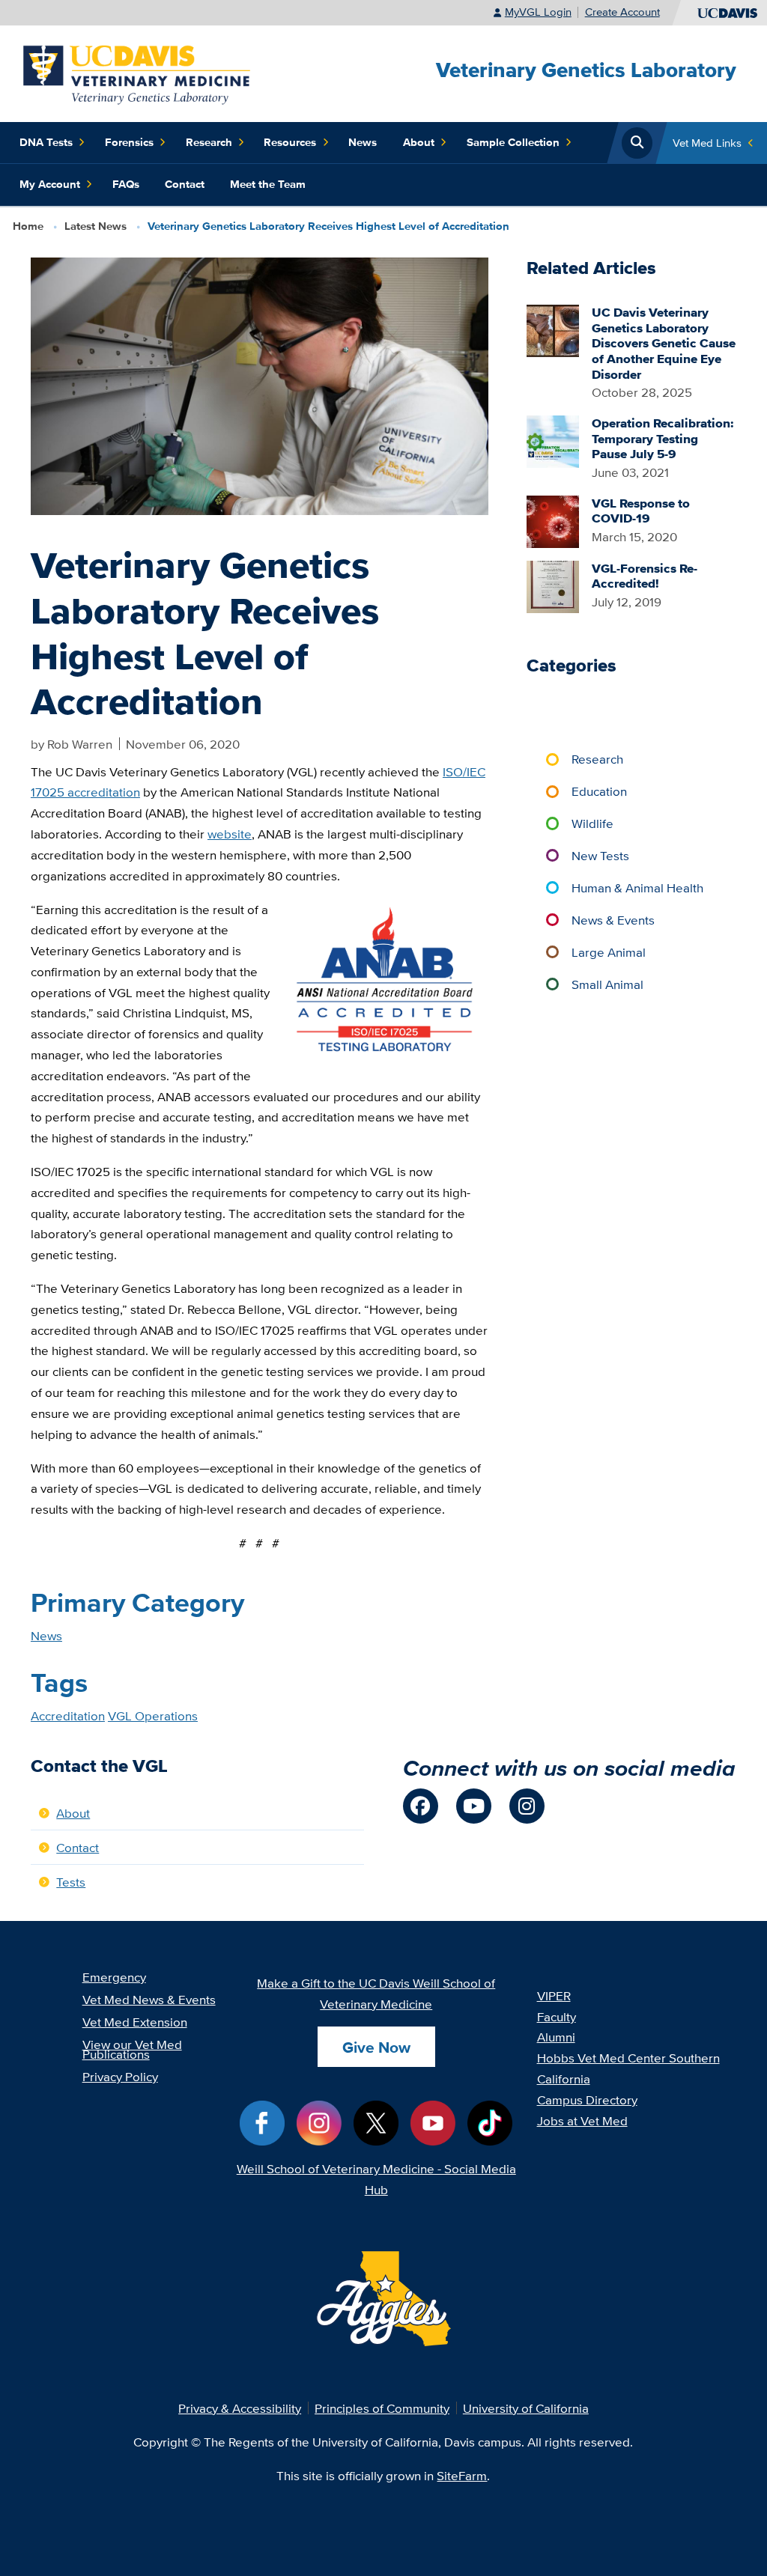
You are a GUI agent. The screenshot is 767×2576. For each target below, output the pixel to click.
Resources (290, 142)
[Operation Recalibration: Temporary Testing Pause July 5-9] (553, 440)
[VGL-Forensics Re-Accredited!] (553, 585)
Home (28, 226)
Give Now (376, 2047)
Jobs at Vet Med (582, 2120)
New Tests (600, 855)
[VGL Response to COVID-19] (553, 520)
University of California (526, 2408)
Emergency (114, 1977)
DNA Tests (46, 142)
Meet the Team (268, 184)
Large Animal (609, 952)
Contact (185, 184)
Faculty (557, 2016)
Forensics (129, 142)
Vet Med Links (707, 143)
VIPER (554, 1995)
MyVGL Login (538, 12)
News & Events (613, 920)
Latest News (96, 226)
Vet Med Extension (135, 2022)
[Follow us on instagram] (527, 1806)
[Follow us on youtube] (474, 1806)
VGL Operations (153, 1715)
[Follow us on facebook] (421, 1806)
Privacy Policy (120, 2076)
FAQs (126, 184)
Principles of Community (382, 2408)
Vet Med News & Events (149, 1999)
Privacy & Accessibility (240, 2408)
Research (209, 142)
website (230, 834)
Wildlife (592, 823)
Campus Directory (587, 2100)
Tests (71, 1882)
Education (599, 791)
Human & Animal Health (637, 887)
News (363, 142)
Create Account (622, 12)
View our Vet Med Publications (132, 2049)
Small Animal (607, 984)
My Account (50, 184)
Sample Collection (513, 142)
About (419, 142)
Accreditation (68, 1715)
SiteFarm (462, 2475)
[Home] (138, 72)
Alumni (556, 2037)
